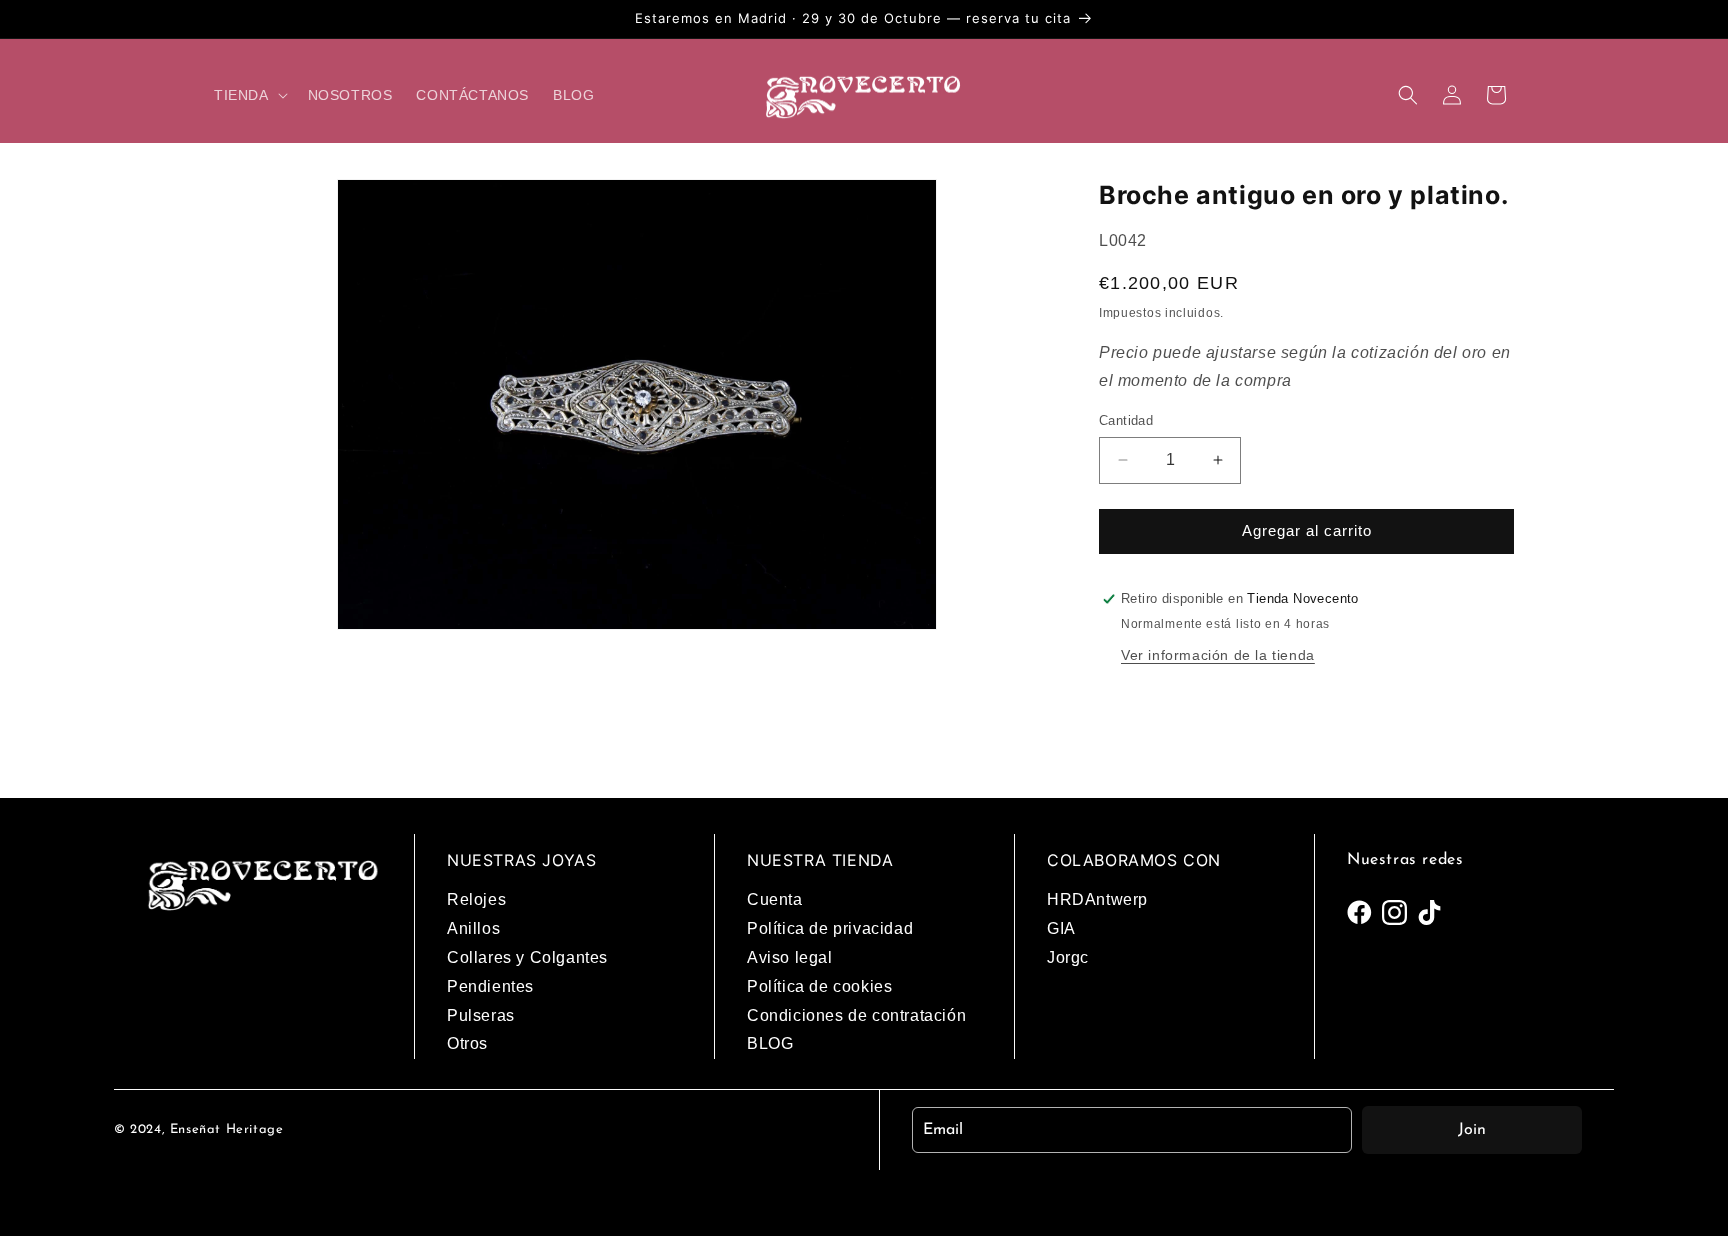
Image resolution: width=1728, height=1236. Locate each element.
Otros (467, 1043)
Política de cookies (819, 986)
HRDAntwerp (1097, 899)
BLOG (770, 1043)
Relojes (476, 899)
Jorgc (1068, 957)
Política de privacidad (830, 928)
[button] (249, 95)
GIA (1061, 928)
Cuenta (775, 899)
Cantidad (1126, 420)
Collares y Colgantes (527, 957)
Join (1472, 1130)
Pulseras (481, 1015)
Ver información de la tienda (1218, 655)
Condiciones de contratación (856, 1015)
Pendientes (490, 986)
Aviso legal (790, 957)
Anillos (473, 928)
